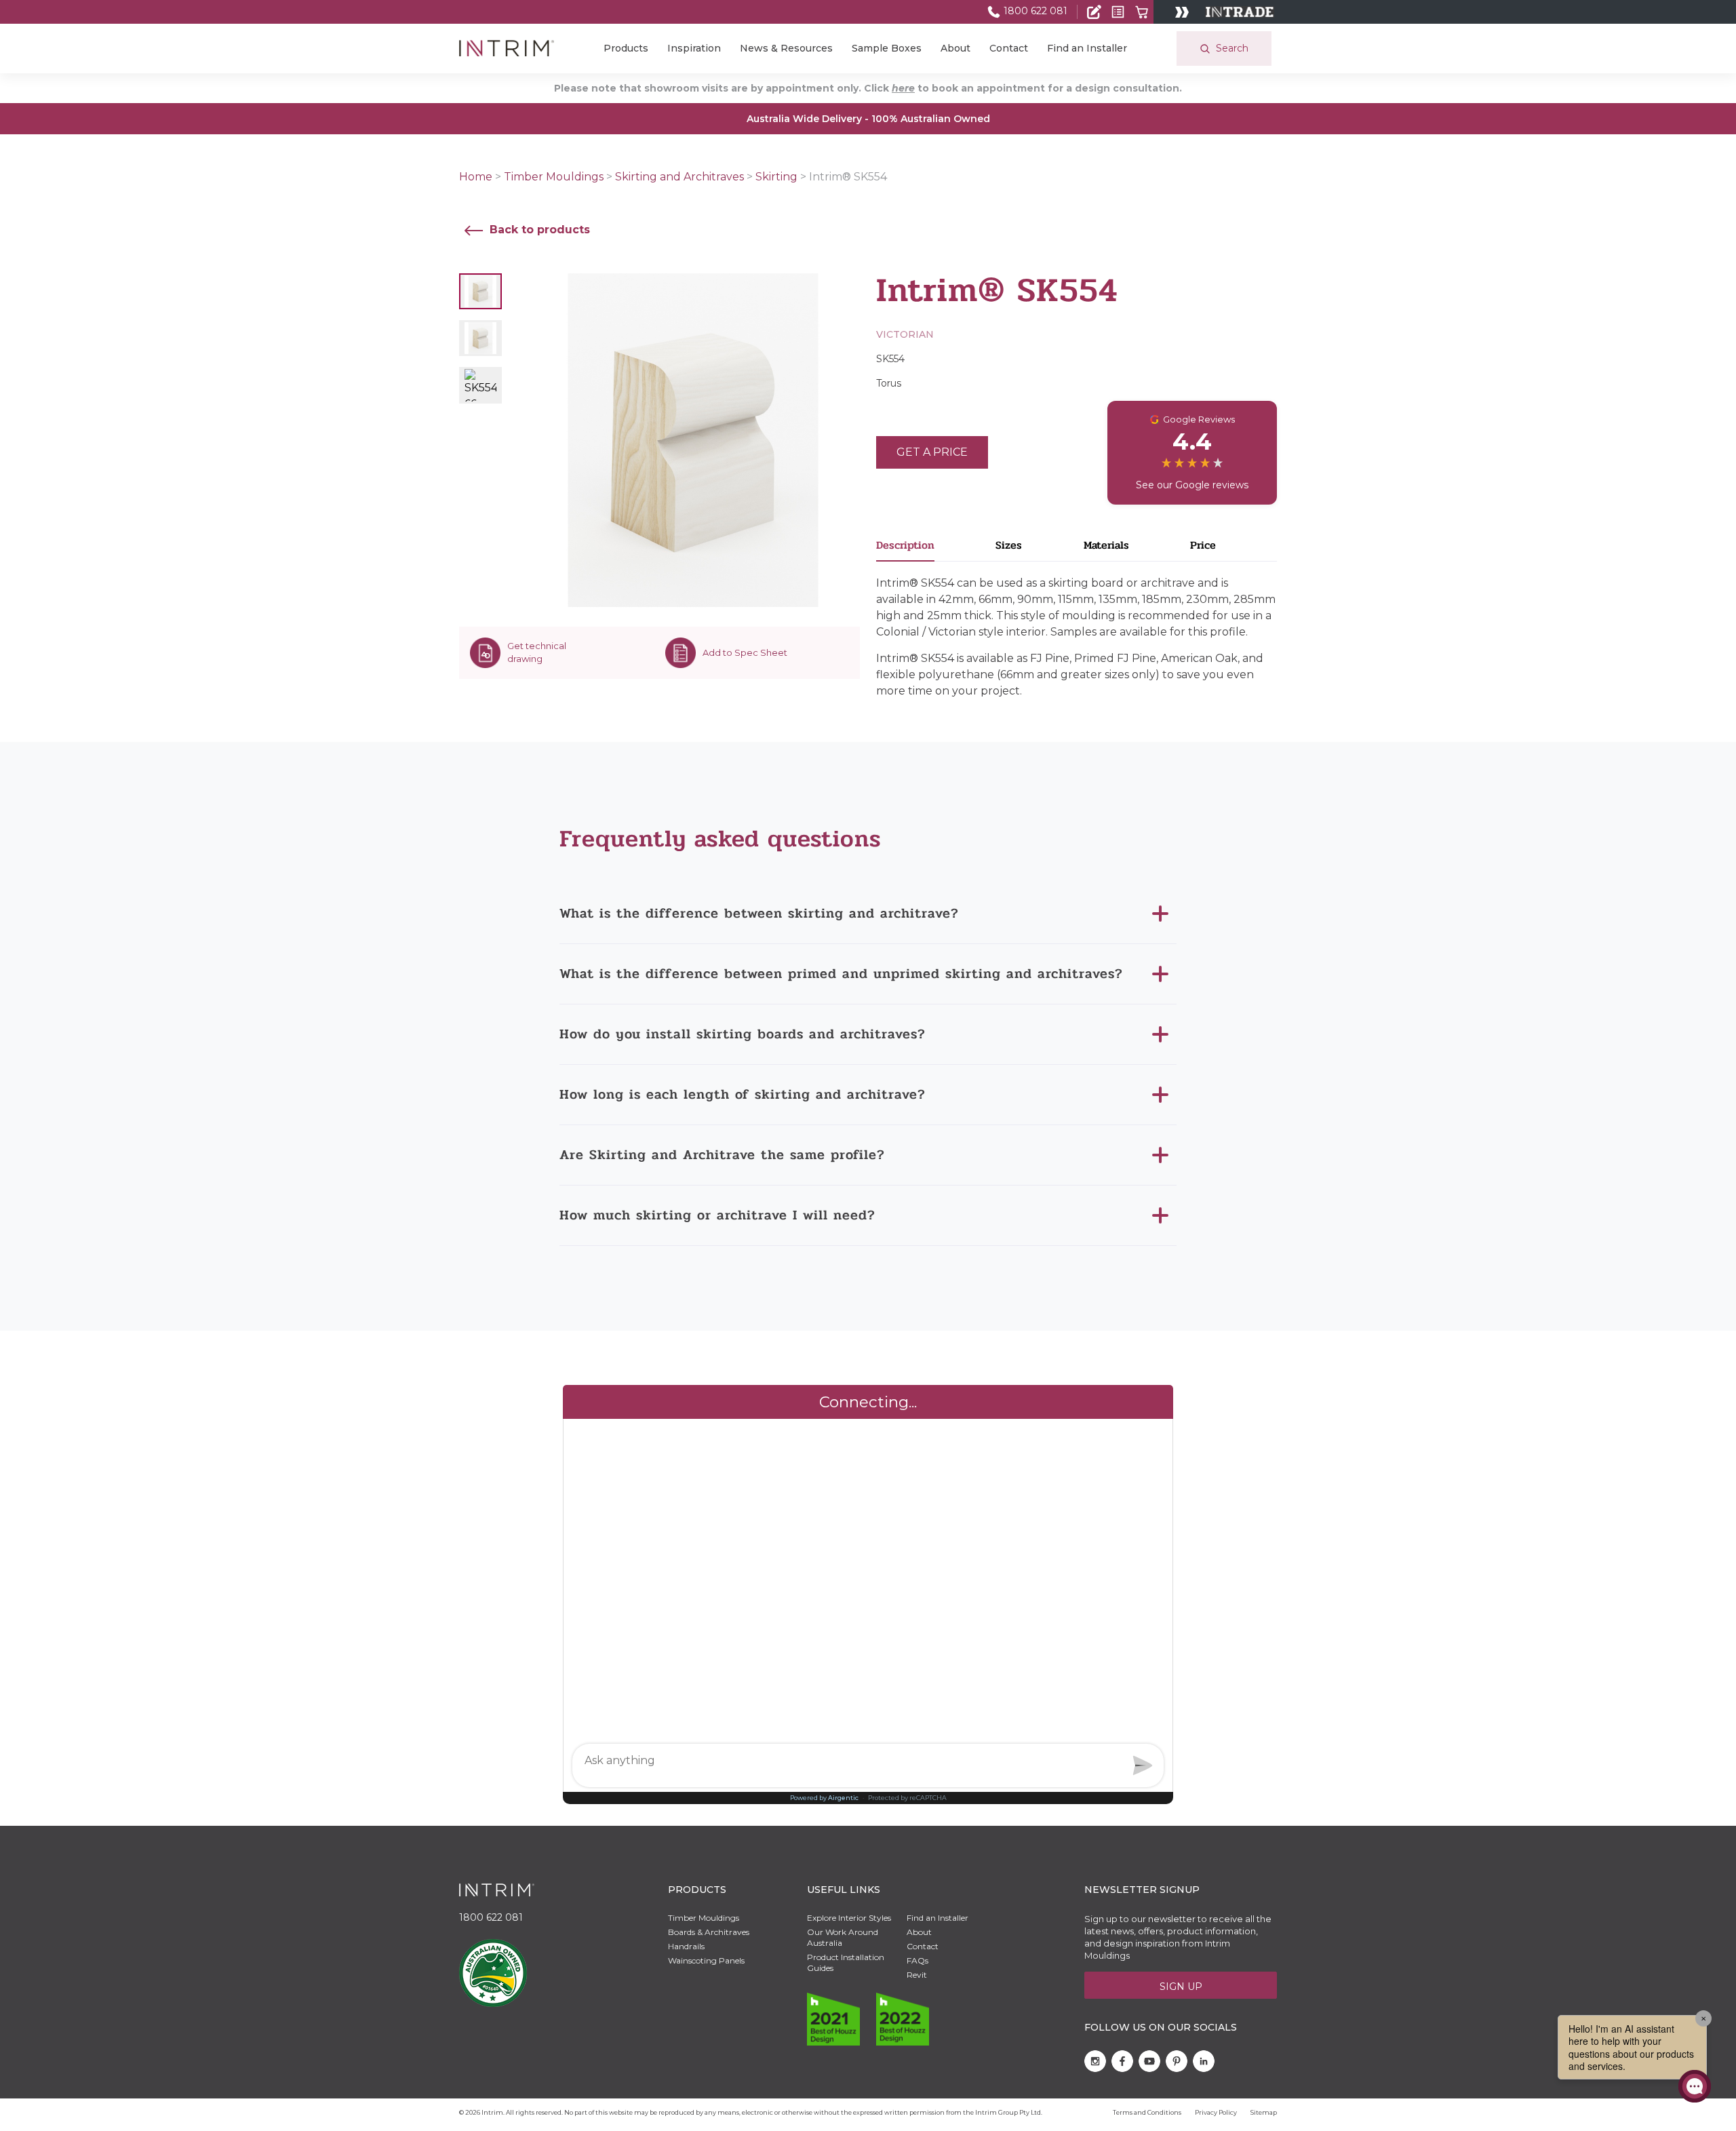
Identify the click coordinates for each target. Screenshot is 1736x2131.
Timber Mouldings (554, 177)
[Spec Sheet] (1118, 12)
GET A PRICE (932, 452)
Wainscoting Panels (706, 1960)
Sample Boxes (887, 48)
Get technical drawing (537, 652)
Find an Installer (1087, 48)
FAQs (918, 1960)
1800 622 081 (1034, 11)
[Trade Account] (1094, 12)
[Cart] (1142, 12)
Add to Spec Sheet (745, 652)
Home (476, 177)
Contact (1009, 48)
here (903, 88)
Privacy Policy (1216, 2112)
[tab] (936, 549)
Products (626, 48)
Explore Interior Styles (849, 1918)
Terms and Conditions (1147, 2112)
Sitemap (1264, 2112)
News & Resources (786, 48)
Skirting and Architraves (679, 177)
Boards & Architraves (709, 1932)
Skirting (776, 177)
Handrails (686, 1946)
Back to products (538, 230)
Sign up (1181, 1987)
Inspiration (694, 48)
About (955, 48)
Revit (917, 1975)
